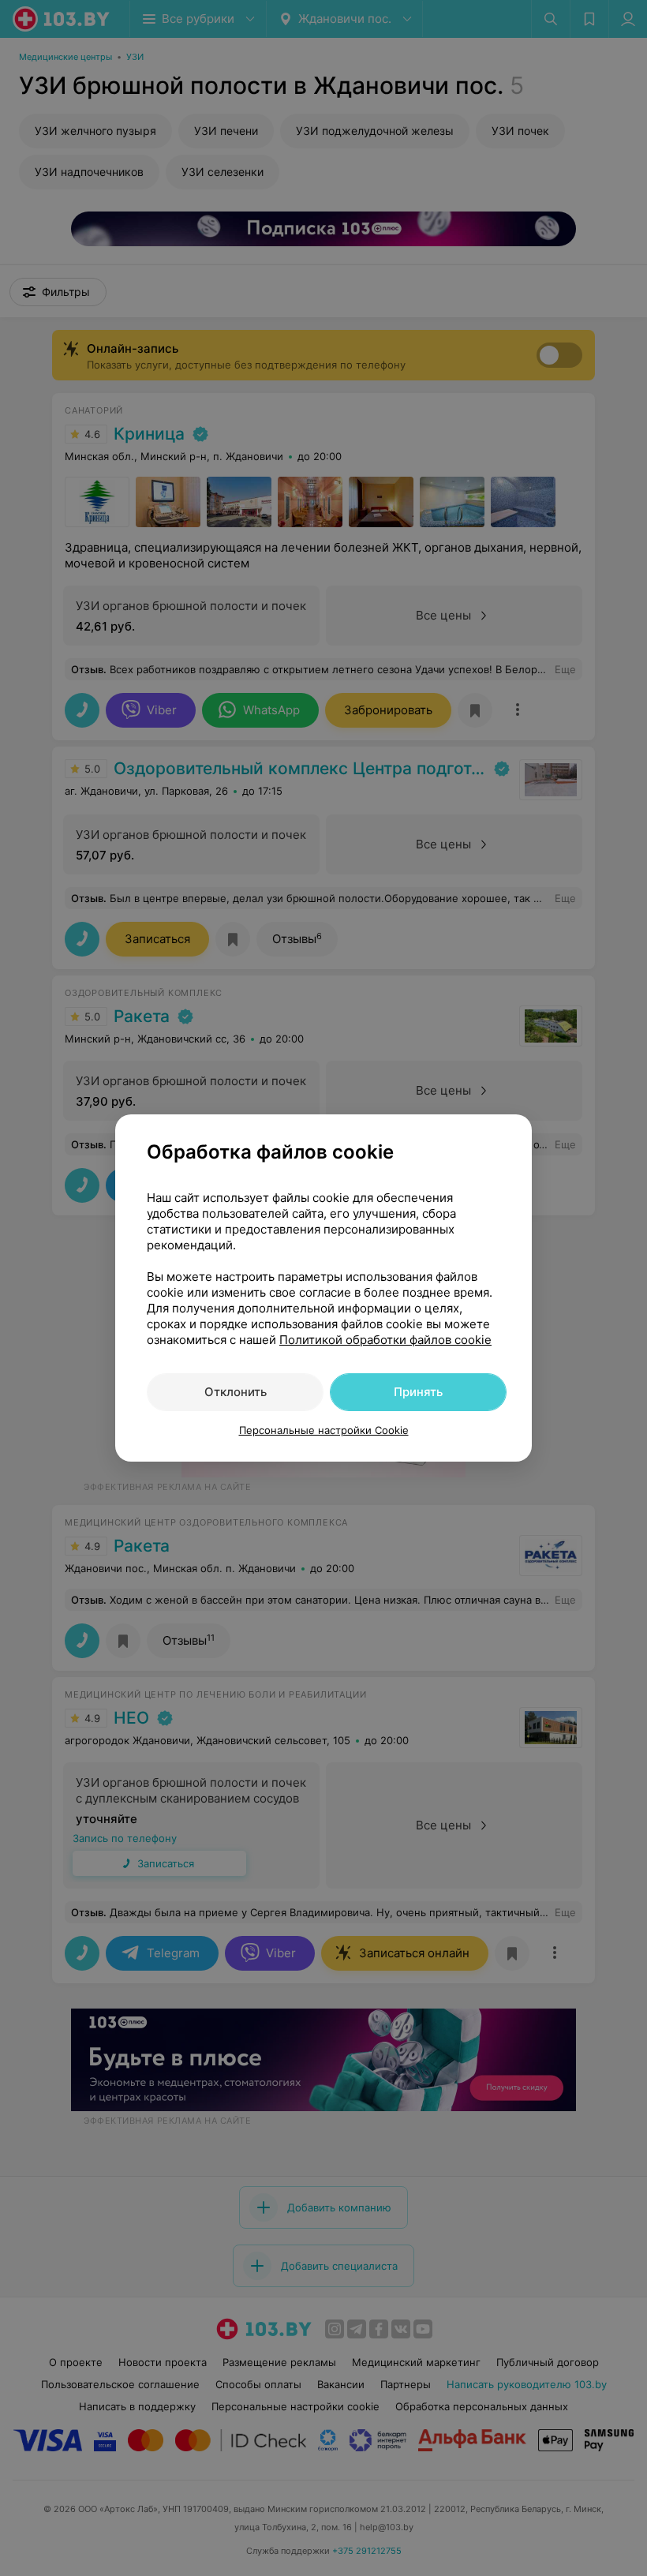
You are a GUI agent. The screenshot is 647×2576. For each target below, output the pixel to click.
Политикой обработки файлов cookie (385, 1340)
